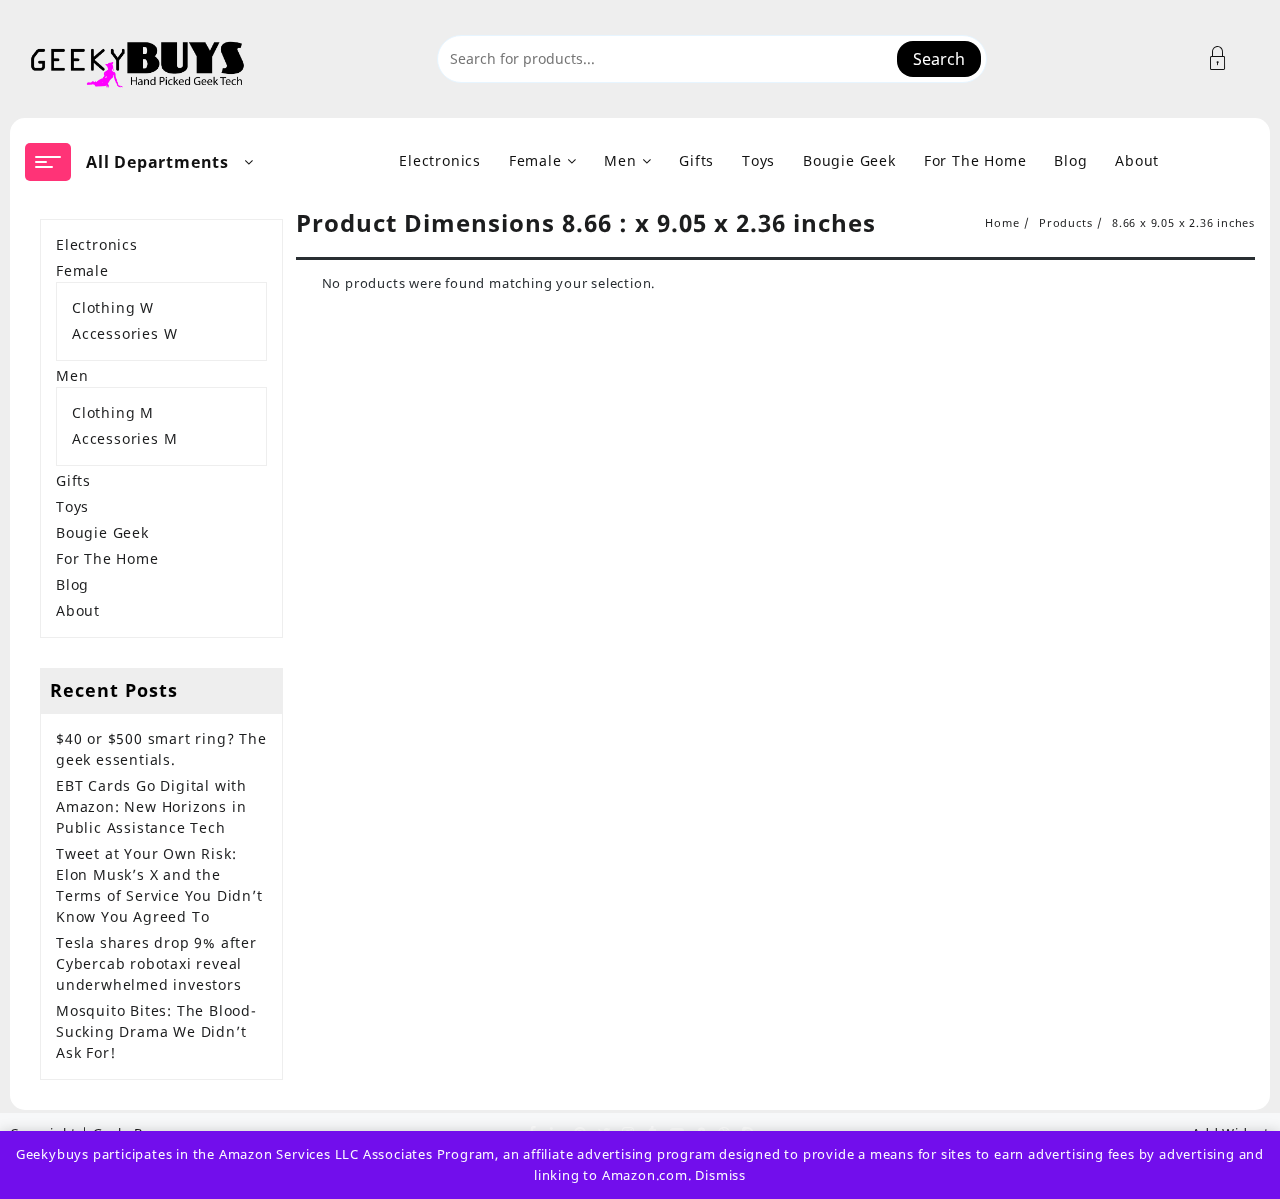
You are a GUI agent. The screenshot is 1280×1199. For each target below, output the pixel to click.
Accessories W (124, 333)
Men (72, 375)
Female (82, 270)
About (78, 610)
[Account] (1228, 58)
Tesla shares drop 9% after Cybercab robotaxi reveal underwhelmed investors (156, 963)
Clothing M (113, 412)
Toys (72, 506)
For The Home (107, 558)
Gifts (73, 480)
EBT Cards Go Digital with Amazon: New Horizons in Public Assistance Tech (151, 806)
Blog (72, 584)
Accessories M (124, 438)
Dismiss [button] (720, 1175)
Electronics (97, 244)
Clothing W (113, 307)
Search (939, 59)
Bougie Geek (102, 532)
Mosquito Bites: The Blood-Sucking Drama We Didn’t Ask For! (156, 1031)
